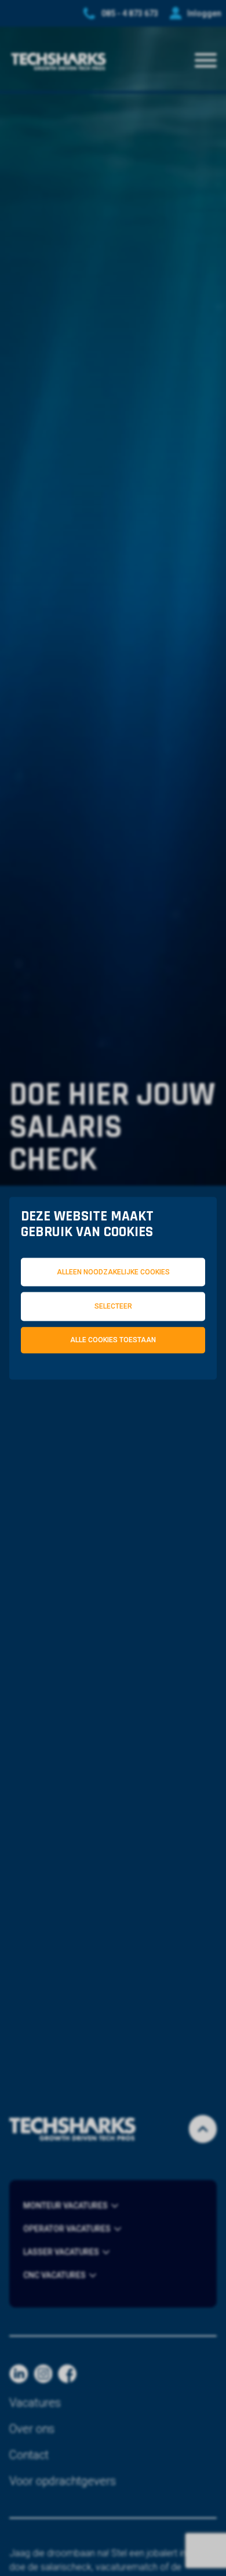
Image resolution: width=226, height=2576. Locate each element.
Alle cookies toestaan (113, 1340)
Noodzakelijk (79, 1387)
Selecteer (113, 1306)
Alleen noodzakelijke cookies (113, 1271)
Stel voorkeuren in (113, 1426)
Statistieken (165, 1387)
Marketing (72, 1397)
